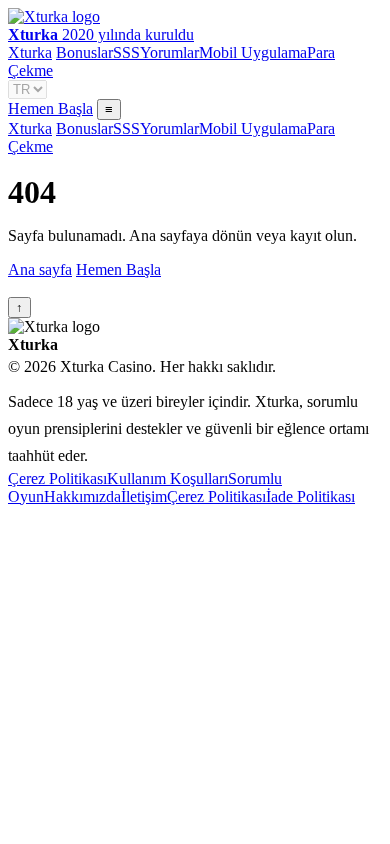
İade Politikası (310, 496)
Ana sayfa (40, 269)
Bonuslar (84, 52)
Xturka (30, 52)
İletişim (144, 496)
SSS (126, 52)
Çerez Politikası (57, 478)
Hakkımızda (82, 496)
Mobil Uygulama (253, 52)
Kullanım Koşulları (167, 478)
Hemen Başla (50, 108)
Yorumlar (169, 52)
